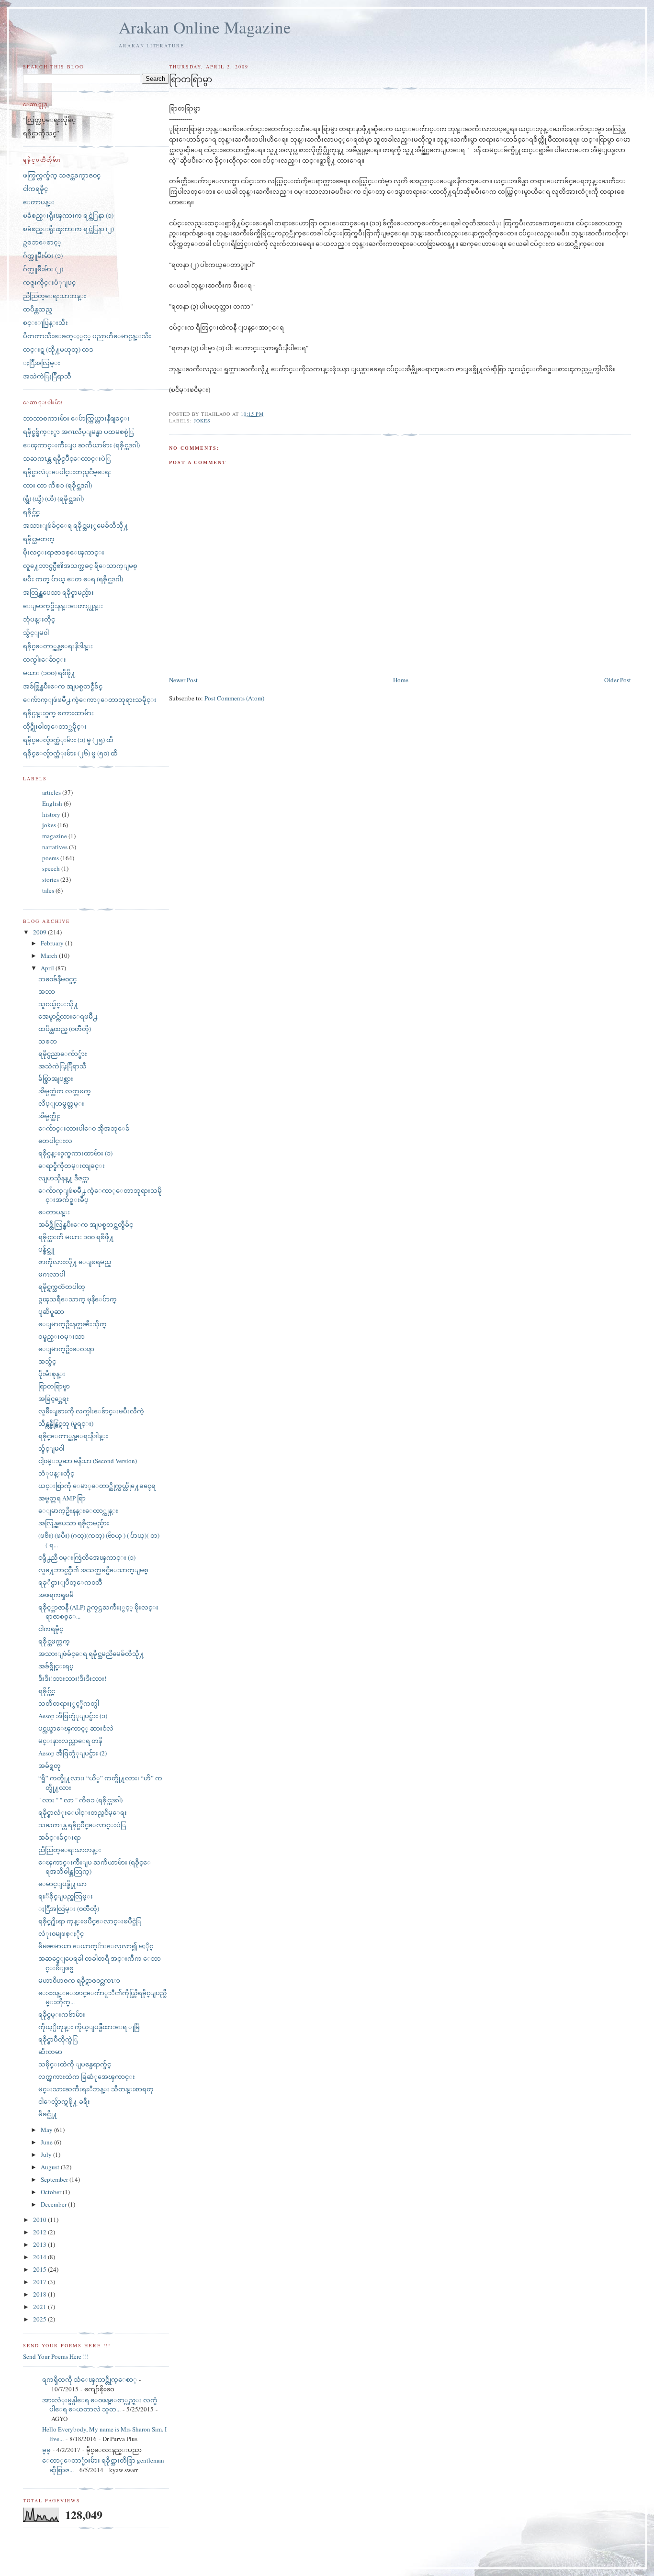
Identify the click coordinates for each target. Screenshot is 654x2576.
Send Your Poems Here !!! (56, 2356)
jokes (202, 421)
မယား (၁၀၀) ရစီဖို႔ (49, 673)
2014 (40, 2257)
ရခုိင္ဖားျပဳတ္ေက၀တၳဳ (70, 1582)
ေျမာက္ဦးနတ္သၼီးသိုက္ (73, 1324)
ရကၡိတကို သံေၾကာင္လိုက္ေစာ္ (90, 2379)
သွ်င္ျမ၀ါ (36, 633)
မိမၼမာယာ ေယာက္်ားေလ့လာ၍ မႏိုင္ (96, 1946)
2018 (40, 2294)
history (51, 814)
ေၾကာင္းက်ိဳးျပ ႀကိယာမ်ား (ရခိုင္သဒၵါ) (81, 445)
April (48, 968)
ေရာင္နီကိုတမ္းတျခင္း (72, 1166)
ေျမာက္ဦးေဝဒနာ (66, 1349)
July (47, 2154)
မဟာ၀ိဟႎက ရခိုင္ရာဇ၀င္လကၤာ (79, 1980)
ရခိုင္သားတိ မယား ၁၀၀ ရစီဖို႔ (76, 1237)
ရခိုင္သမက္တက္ (54, 1641)
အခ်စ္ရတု (50, 1765)
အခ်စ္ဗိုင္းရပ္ (56, 1666)
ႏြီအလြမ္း (42, 363)
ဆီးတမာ (50, 2052)
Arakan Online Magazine (205, 27)
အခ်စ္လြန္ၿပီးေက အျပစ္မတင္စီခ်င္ (63, 686)
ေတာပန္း (39, 202)
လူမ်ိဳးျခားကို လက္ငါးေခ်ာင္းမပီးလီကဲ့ (91, 1411)
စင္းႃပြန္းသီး (45, 322)
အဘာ (47, 991)
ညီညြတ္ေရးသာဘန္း (55, 296)
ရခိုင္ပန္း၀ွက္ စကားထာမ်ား (58, 713)
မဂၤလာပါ (52, 1274)
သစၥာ (48, 1041)
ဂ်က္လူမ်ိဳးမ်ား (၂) (43, 269)
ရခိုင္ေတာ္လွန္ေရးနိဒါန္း (58, 646)
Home (401, 680)
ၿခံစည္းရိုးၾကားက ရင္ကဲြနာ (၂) (68, 229)
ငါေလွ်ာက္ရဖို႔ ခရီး (64, 2101)
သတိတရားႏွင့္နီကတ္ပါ (69, 1703)
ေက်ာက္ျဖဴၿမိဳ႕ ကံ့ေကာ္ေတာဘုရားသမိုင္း (90, 700)
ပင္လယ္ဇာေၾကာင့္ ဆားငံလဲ (76, 1728)
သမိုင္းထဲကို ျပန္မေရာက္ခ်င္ (75, 2064)
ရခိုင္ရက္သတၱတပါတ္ (62, 1287)
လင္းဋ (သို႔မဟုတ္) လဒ (58, 349)
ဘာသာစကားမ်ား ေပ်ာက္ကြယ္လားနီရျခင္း (76, 418)
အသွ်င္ (47, 1361)
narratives (55, 847)
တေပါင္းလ (55, 1141)
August (51, 2167)
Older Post (618, 680)
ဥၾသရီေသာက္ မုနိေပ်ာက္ (78, 1299)
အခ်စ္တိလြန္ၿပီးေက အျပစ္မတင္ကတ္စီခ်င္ (86, 1224)
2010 (40, 2220)
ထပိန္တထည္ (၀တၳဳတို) (65, 1029)
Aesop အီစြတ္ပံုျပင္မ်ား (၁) (73, 1716)
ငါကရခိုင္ (35, 189)
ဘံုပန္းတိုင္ (56, 1473)
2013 (40, 2244)
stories (51, 879)
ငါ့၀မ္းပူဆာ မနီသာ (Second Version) (88, 1461)
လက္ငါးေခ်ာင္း (45, 659)
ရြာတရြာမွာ (54, 1386)
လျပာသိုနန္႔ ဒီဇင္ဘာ (64, 1178)
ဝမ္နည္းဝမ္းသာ (62, 1336)
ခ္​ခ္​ (46, 2450)
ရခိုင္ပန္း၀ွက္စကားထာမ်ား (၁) (75, 1153)
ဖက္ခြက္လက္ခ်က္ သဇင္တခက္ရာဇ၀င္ (62, 175)
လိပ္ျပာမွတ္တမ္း (61, 1103)
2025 (40, 2319)
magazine (55, 836)
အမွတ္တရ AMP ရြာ (62, 1498)
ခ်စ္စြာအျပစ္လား (56, 1078)
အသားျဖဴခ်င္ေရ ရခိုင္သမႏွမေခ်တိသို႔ (76, 525)
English (52, 803)
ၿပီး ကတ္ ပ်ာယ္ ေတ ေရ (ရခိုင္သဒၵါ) (73, 579)
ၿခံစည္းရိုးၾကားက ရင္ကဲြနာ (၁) (68, 215)
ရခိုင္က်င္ (31, 512)
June (47, 2142)
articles (51, 792)
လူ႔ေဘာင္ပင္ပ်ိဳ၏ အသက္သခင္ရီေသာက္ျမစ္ (93, 1570)
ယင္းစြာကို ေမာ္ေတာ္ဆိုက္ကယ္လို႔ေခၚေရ (97, 1486)
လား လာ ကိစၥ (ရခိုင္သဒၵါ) (57, 485)
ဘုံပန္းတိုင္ (39, 619)
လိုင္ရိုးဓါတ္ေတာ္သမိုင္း (55, 726)
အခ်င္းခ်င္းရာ (60, 1837)
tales (48, 890)
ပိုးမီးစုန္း (52, 1374)
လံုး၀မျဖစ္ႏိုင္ (61, 1933)
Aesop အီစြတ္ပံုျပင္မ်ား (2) (73, 1753)
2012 (40, 2232)
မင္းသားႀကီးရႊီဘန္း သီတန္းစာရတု (96, 2089)
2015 (40, 2269)
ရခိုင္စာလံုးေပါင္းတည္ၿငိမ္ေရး (67, 472)
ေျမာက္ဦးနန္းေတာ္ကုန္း (63, 606)
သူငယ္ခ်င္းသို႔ (58, 1004)
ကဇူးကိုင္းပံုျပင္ (49, 282)
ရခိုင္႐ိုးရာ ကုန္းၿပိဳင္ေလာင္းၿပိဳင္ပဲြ (90, 1921)
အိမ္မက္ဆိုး (49, 1116)
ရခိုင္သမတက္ (39, 539)
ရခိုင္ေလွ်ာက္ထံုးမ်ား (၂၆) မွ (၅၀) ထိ (70, 753)
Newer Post (183, 680)
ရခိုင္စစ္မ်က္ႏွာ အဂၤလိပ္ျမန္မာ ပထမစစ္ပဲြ (78, 432)
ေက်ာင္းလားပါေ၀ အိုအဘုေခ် (84, 1128)
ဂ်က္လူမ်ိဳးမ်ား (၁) (43, 255)
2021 (40, 2307)
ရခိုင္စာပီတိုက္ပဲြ (58, 2039)
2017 (40, 2282)
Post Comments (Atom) (234, 698)
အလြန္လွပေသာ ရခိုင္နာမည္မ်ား (58, 592)
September (55, 2179)
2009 (40, 932)
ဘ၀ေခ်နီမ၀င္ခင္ (57, 979)
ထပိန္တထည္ (38, 309)
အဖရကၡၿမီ (56, 1595)
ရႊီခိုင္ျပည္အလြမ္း (66, 1896)
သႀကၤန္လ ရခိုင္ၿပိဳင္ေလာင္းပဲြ (67, 458)
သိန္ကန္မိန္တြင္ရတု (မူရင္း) (66, 1423)
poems (51, 858)
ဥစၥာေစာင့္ (42, 242)
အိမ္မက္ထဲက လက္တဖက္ (65, 1091)
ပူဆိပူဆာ (51, 1311)
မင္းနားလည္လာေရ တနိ (70, 1741)
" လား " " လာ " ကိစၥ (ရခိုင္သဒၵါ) (80, 1800)
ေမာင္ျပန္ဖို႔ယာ (62, 1884)
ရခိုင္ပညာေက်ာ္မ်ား (63, 1054)
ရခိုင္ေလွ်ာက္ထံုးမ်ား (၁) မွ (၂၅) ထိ (68, 740)
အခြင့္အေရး (54, 1399)
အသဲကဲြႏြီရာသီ (47, 376)
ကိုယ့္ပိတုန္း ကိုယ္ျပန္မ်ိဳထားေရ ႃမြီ (89, 2027)
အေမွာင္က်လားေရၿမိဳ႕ (68, 1016)
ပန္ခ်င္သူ (46, 1249)
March (50, 955)
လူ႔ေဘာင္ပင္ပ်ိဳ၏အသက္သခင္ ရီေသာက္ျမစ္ (80, 566)
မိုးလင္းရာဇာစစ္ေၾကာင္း (64, 552)
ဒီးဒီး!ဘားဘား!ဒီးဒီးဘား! (72, 1678)
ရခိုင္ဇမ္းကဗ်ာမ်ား (62, 2014)
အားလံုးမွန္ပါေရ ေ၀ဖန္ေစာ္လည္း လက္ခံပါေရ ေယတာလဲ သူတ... (100, 2405)
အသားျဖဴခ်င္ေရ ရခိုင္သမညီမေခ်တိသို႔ (91, 1654)
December (54, 2204)
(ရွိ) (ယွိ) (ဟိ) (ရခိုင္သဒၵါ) (53, 499)
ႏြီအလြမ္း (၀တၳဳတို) (69, 1909)
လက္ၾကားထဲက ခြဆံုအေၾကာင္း (87, 2076)
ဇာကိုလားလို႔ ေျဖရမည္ (75, 1262)
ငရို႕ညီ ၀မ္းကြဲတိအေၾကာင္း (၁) (87, 1557)
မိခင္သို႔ (48, 2114)
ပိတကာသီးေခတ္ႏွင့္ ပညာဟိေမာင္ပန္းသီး (87, 336)
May (47, 2130)
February (53, 943)
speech (51, 868)
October (52, 2192)
